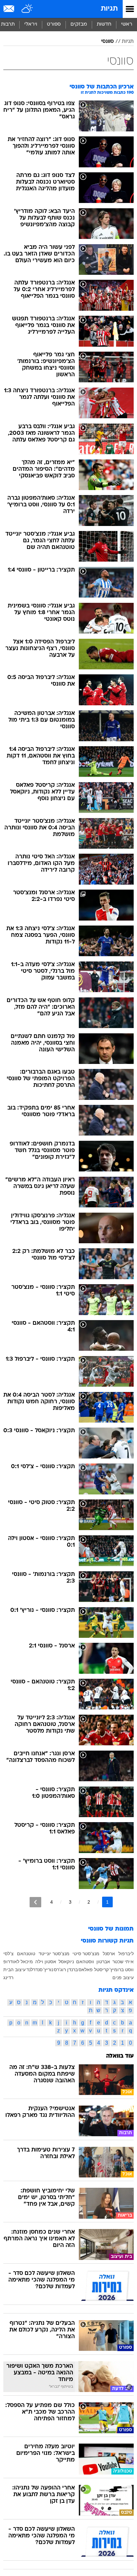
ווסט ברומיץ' (122, 1970)
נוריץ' (48, 1970)
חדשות (104, 24)
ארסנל (109, 1954)
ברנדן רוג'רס (66, 1970)
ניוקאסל (66, 1962)
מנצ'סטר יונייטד (54, 1954)
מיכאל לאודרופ (18, 1962)
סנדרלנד (34, 1970)
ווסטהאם (85, 1962)
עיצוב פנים (123, 1977)
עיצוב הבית (14, 1970)
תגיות (109, 9)
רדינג (8, 1977)
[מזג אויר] (27, 9)
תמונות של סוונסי (111, 1929)
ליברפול (126, 1954)
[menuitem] (104, 25)
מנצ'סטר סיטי (86, 1954)
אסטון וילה (46, 1962)
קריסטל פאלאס (94, 1970)
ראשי (127, 24)
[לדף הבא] (35, 1902)
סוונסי (107, 42)
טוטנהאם (26, 1954)
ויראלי (31, 24)
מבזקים (79, 24)
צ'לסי (8, 1954)
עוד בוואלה (120, 2056)
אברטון (103, 1962)
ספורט (54, 24)
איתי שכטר (123, 1962)
